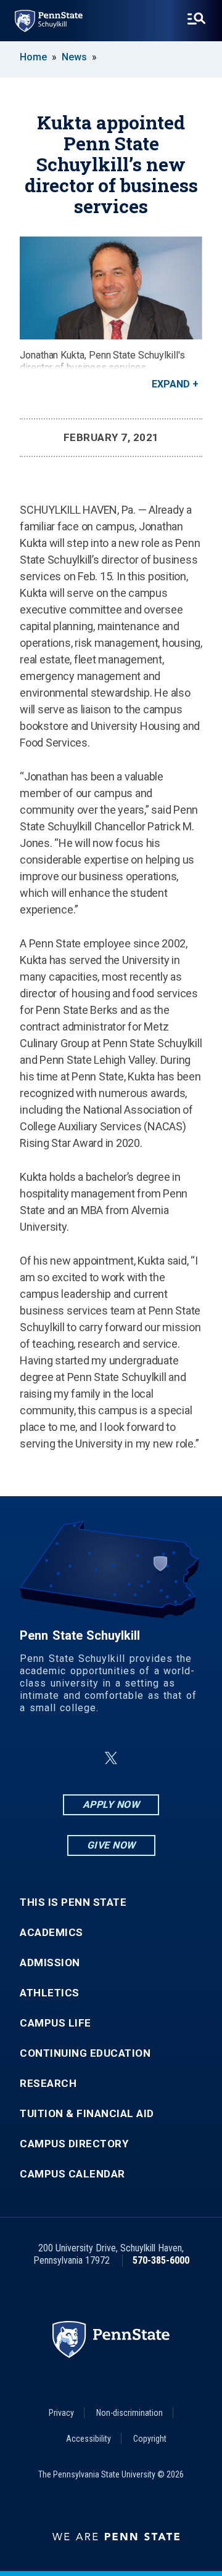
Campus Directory (74, 2144)
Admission (50, 1963)
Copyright (150, 2439)
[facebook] (49, 1758)
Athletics (50, 1993)
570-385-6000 (161, 2260)
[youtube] (141, 1758)
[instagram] (173, 1758)
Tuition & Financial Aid (87, 2114)
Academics (51, 1933)
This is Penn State (73, 1902)
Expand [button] (171, 384)
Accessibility (88, 2439)
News (74, 57)
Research (48, 2084)
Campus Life (55, 2023)
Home (33, 57)
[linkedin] (81, 1758)
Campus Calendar (72, 2174)
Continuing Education (85, 2053)
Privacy (61, 2413)
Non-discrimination (129, 2413)
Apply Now (111, 1804)
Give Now (111, 1845)
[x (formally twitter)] (111, 1758)
